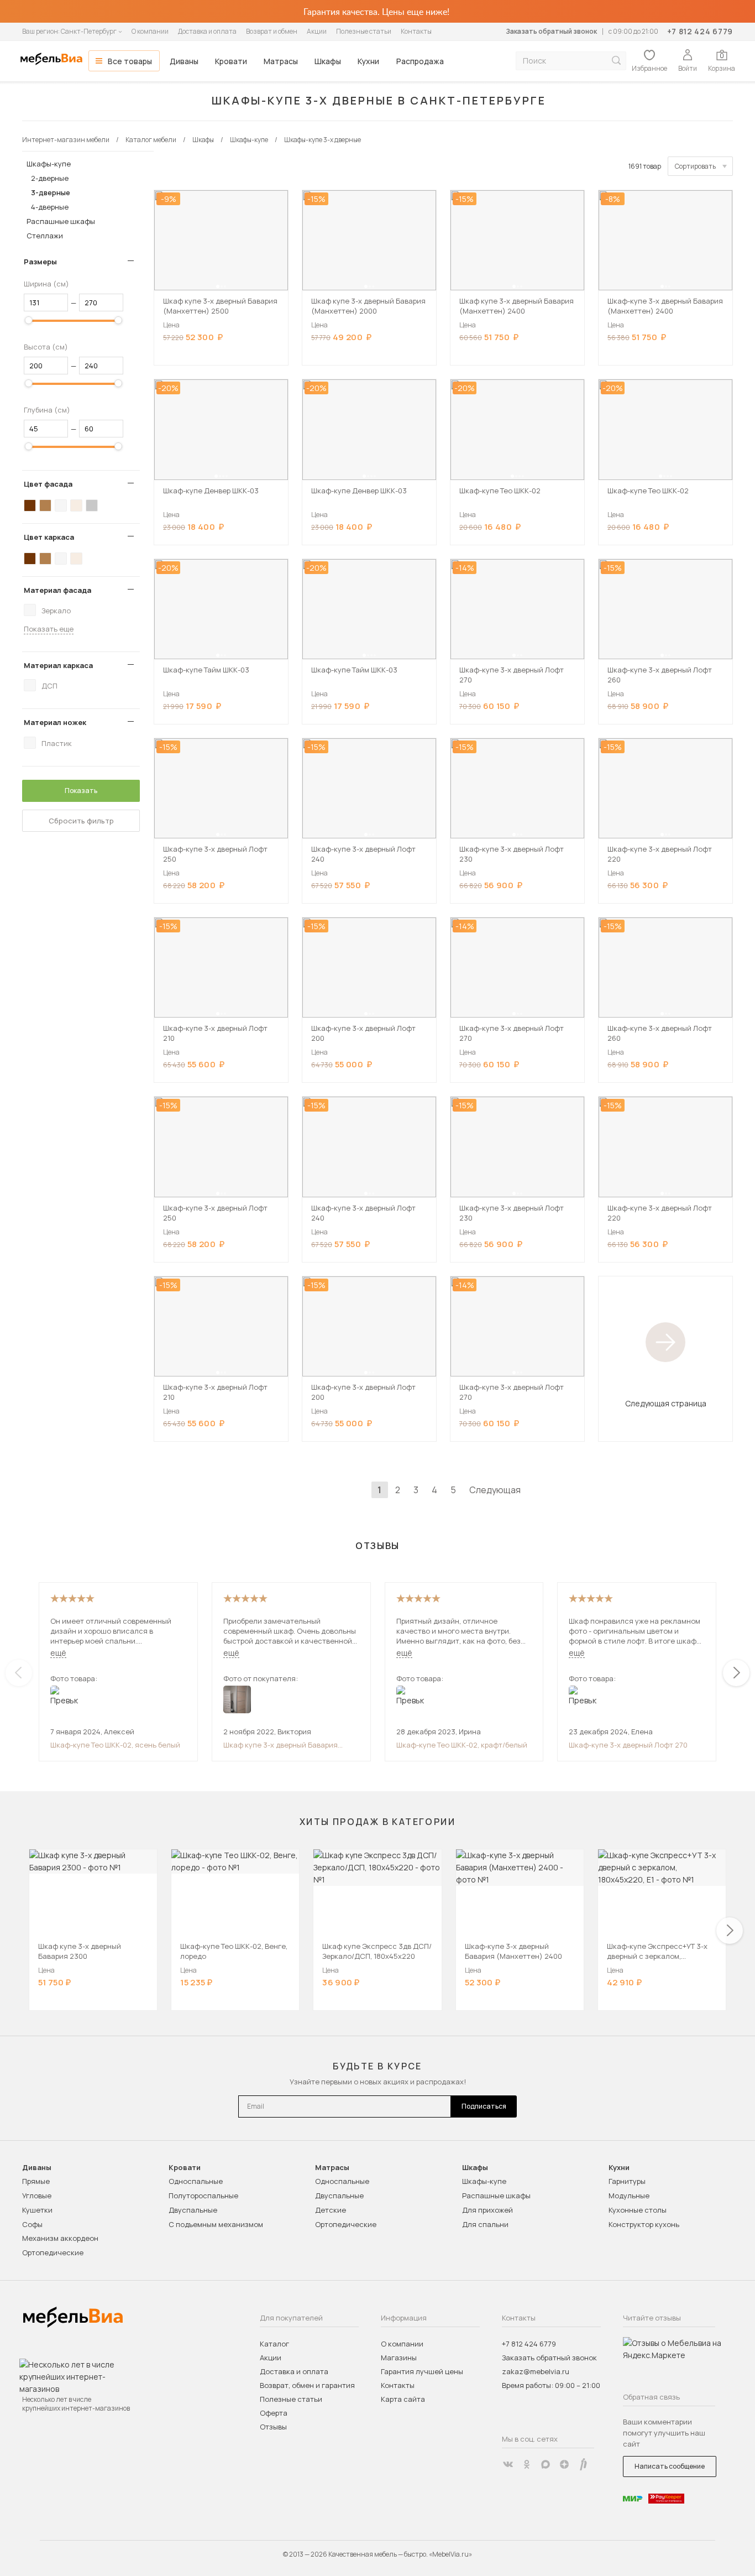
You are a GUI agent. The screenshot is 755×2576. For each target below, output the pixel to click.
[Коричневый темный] (30, 505)
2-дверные (50, 178)
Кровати (231, 61)
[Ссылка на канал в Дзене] (564, 2464)
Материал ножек (55, 722)
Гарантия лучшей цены (422, 2371)
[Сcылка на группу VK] (508, 2464)
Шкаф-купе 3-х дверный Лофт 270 (628, 1745)
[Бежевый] (76, 505)
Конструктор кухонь (644, 2224)
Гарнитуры (627, 2181)
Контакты (416, 31)
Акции (317, 31)
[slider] (29, 320)
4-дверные (50, 207)
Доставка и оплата (207, 31)
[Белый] (61, 505)
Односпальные (196, 2181)
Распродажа (420, 61)
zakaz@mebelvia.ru (536, 2371)
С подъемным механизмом (216, 2224)
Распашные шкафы (61, 221)
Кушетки (37, 2210)
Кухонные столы (638, 2210)
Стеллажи (45, 236)
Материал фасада (57, 590)
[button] (218, 286)
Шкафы (328, 61)
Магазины (399, 2358)
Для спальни (485, 2224)
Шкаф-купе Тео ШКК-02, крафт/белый (462, 1745)
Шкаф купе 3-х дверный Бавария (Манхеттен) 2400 (280, 1745)
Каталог (274, 2344)
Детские (331, 2210)
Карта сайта (403, 2399)
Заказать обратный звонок (551, 31)
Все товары (130, 61)
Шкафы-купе (49, 164)
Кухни (368, 61)
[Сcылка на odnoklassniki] (527, 2464)
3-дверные (51, 192)
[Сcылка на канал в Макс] (546, 2464)
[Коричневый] (45, 505)
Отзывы (273, 2427)
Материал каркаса (58, 665)
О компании (150, 31)
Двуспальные (193, 2210)
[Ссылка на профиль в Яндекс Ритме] (583, 2464)
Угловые (37, 2196)
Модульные (629, 2196)
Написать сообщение (670, 2466)
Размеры (40, 262)
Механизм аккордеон (60, 2238)
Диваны (184, 61)
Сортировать (695, 166)
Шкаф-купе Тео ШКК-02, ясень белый (115, 1745)
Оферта (274, 2413)
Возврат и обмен (272, 31)
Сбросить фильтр (81, 821)
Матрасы (281, 61)
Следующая (495, 1490)
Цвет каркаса (49, 537)
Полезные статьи (364, 31)
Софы (32, 2224)
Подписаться (484, 2106)
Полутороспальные (203, 2196)
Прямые (36, 2181)
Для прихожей (487, 2210)
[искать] (616, 61)
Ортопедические (53, 2252)
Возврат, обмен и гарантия (307, 2385)
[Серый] (92, 505)
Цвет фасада (48, 484)
